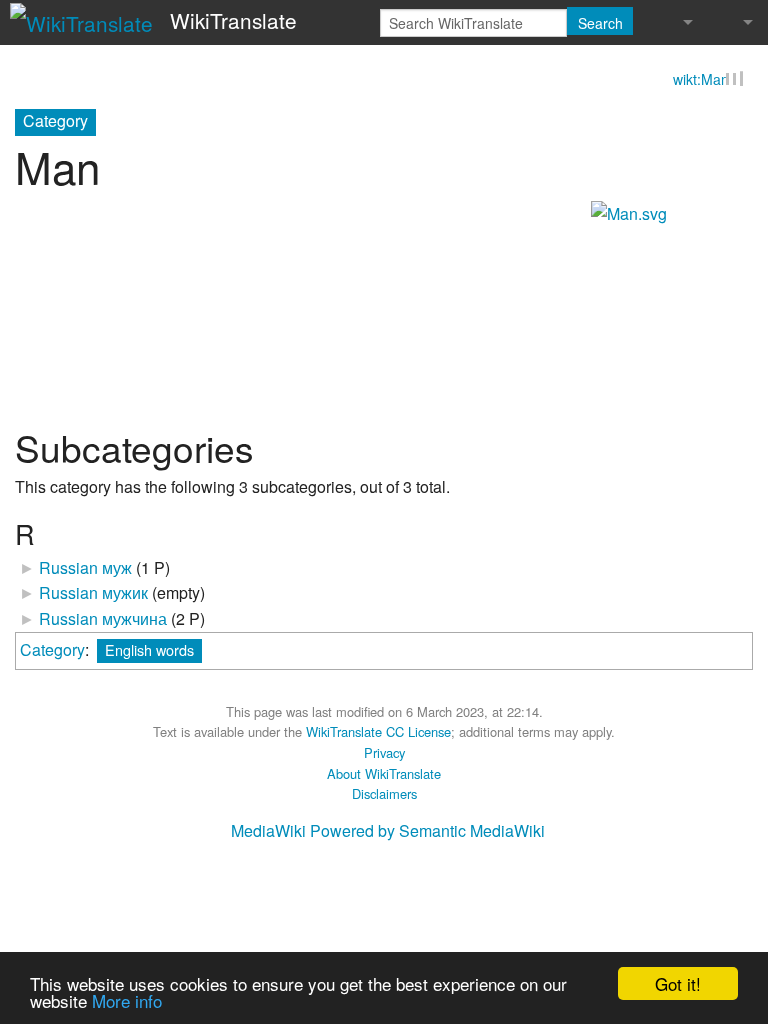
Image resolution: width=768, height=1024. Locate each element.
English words (149, 649)
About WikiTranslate (384, 773)
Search (600, 23)
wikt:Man (701, 79)
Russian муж (85, 567)
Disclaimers (384, 793)
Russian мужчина (103, 618)
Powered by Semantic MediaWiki (427, 830)
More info (127, 1000)
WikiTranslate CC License (378, 731)
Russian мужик (93, 592)
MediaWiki (268, 830)
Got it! (678, 983)
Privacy (384, 752)
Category (52, 649)
